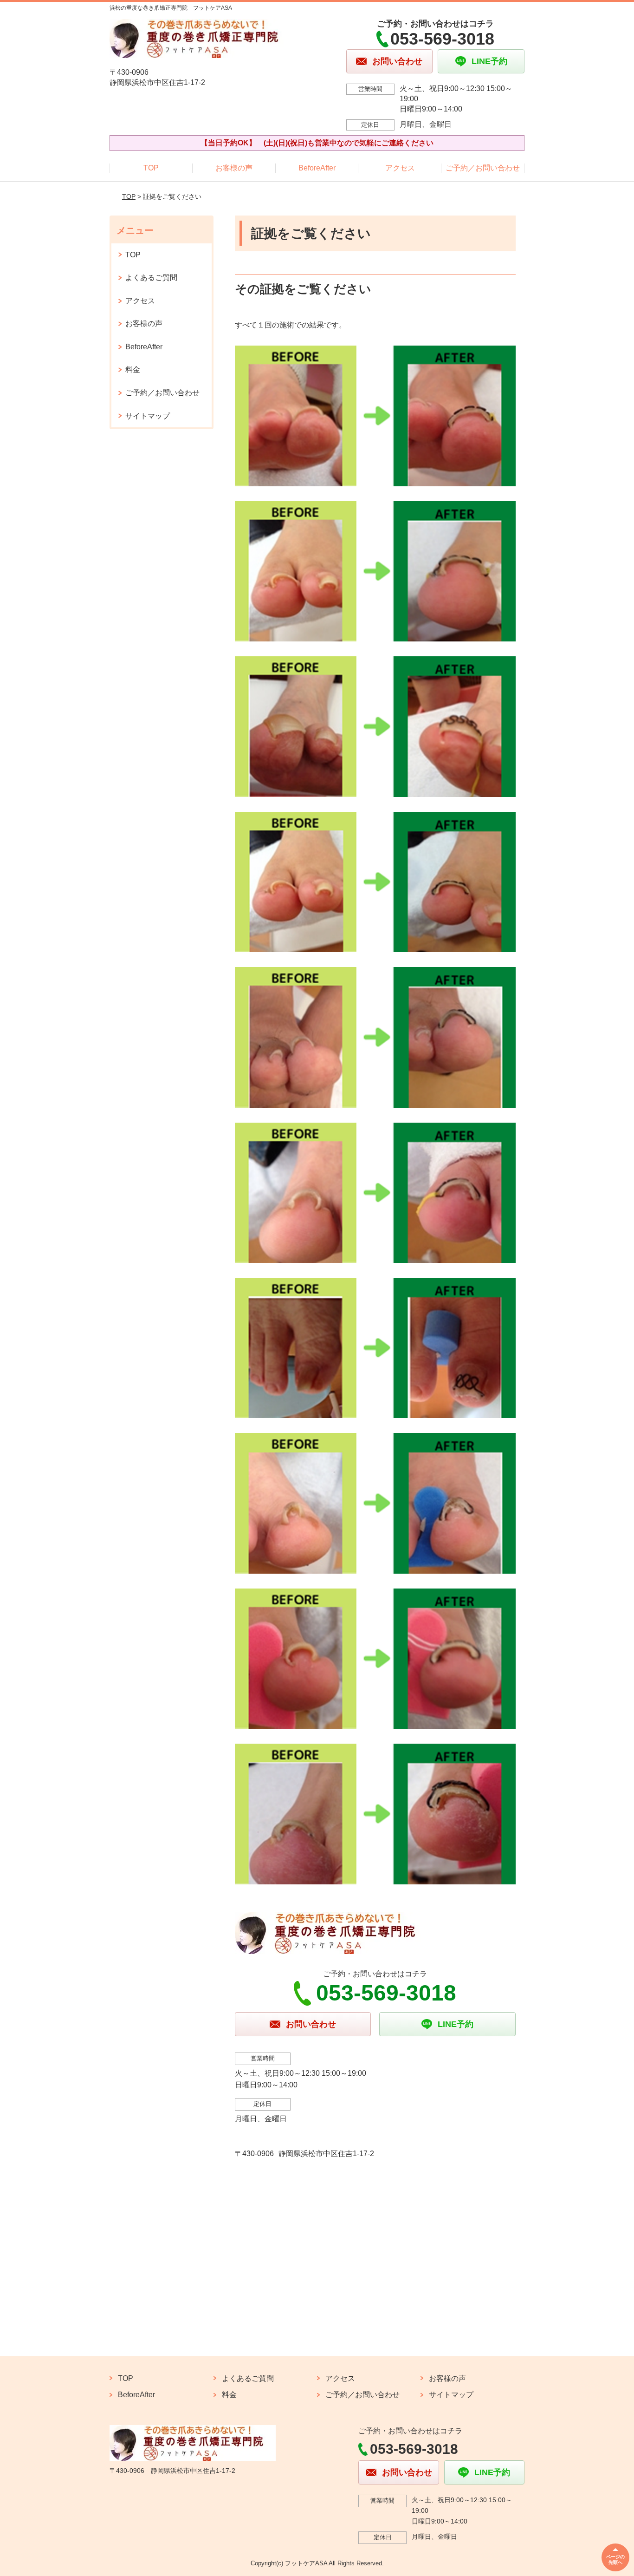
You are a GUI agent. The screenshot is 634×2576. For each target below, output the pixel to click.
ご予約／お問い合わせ (483, 168)
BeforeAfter (317, 168)
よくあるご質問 (151, 278)
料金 (133, 369)
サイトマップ (148, 416)
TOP (151, 168)
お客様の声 (234, 168)
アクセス (400, 168)
